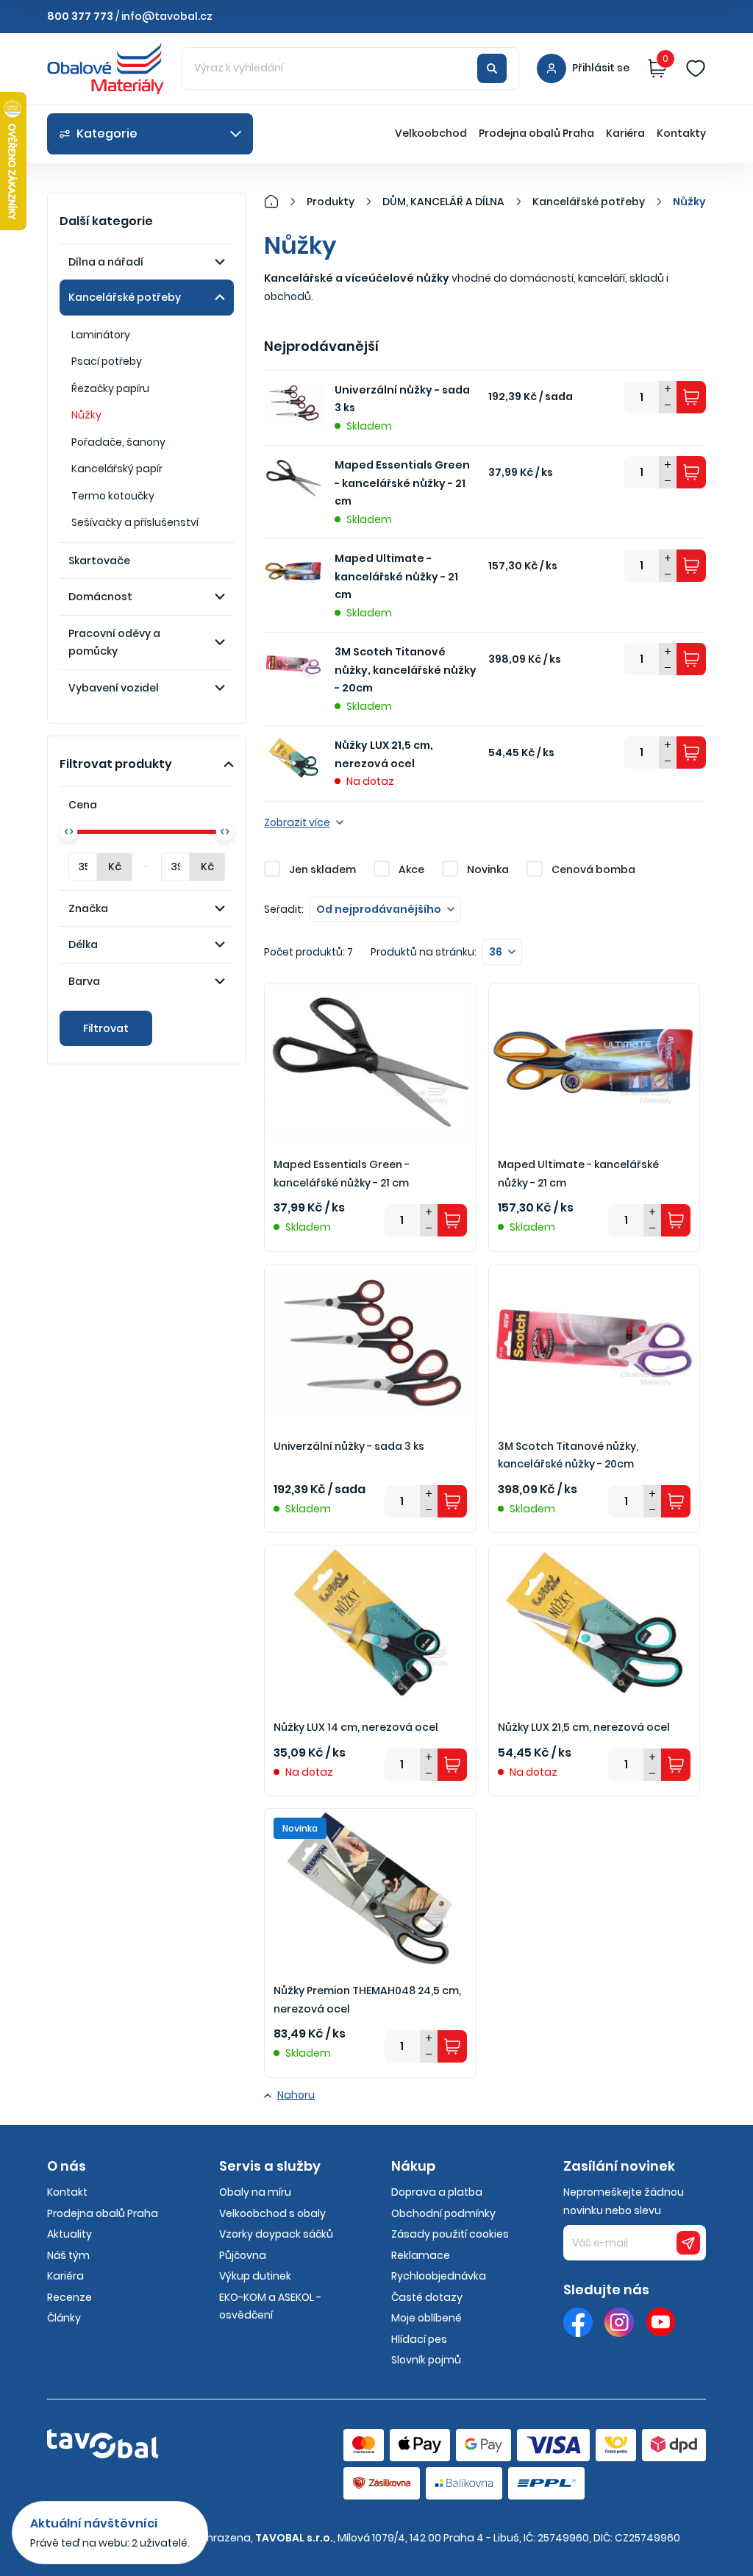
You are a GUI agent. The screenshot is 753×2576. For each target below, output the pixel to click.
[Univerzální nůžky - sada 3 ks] (370, 1344)
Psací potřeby (107, 361)
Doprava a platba (437, 2192)
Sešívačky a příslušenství (135, 522)
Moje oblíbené (427, 2318)
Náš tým (68, 2255)
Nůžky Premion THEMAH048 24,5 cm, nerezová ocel (367, 2000)
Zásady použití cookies (450, 2234)
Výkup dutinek (255, 2276)
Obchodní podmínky (443, 2213)
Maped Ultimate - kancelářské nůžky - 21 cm (396, 576)
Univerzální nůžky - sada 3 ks (402, 399)
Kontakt (67, 2192)
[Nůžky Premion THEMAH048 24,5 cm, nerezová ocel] (370, 1888)
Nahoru (296, 2095)
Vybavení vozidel (114, 688)
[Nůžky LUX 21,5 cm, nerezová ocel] (595, 1625)
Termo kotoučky (113, 496)
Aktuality (69, 2234)
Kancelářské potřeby (125, 297)
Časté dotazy (427, 2297)
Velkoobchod (431, 133)
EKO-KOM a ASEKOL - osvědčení (270, 2306)
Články (64, 2318)
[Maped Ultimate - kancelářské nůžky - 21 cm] (595, 1063)
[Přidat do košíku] (691, 397)
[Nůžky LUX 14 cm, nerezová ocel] (370, 1625)
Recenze (69, 2297)
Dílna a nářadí (106, 262)
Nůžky (86, 415)
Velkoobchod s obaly (272, 2213)
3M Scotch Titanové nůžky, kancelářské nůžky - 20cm (406, 670)
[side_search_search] (492, 68)
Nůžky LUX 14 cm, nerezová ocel (356, 1727)
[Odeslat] (688, 2243)
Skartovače (99, 561)
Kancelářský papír (117, 469)
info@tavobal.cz (167, 16)
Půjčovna (243, 2255)
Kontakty (681, 133)
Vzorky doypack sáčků (276, 2234)
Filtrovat (106, 1028)
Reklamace (421, 2255)
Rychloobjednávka (439, 2276)
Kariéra (625, 133)
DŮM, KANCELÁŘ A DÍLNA (443, 202)
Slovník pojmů (426, 2360)
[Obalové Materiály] (279, 202)
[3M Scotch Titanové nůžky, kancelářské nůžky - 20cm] (595, 1344)
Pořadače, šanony (118, 442)
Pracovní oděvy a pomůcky (114, 643)
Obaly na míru (255, 2192)
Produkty (331, 202)
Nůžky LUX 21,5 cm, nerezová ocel (384, 754)
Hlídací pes (419, 2339)
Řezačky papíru (110, 388)
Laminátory (101, 335)
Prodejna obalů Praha (536, 133)
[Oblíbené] (696, 68)
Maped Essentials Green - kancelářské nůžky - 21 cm (402, 483)
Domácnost (100, 597)
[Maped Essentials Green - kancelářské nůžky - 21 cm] (370, 1063)
